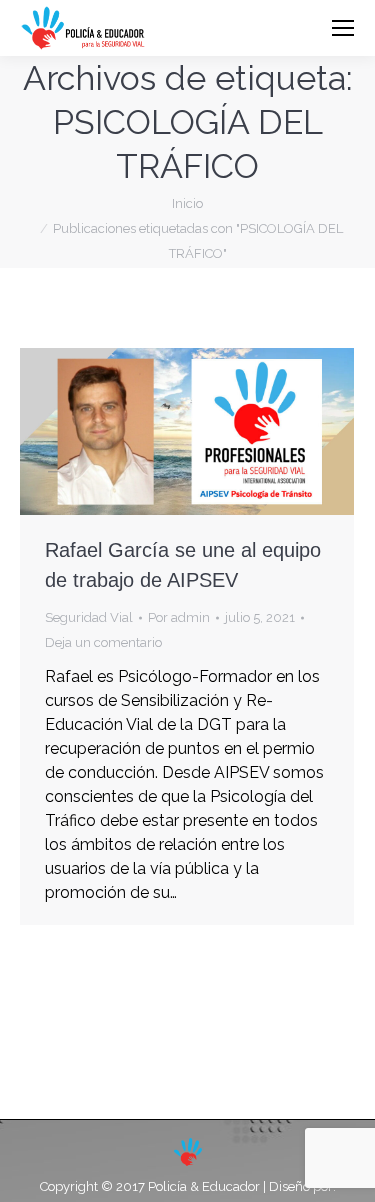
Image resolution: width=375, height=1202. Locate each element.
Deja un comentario (103, 642)
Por (179, 617)
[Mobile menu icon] (343, 28)
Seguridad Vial (89, 617)
